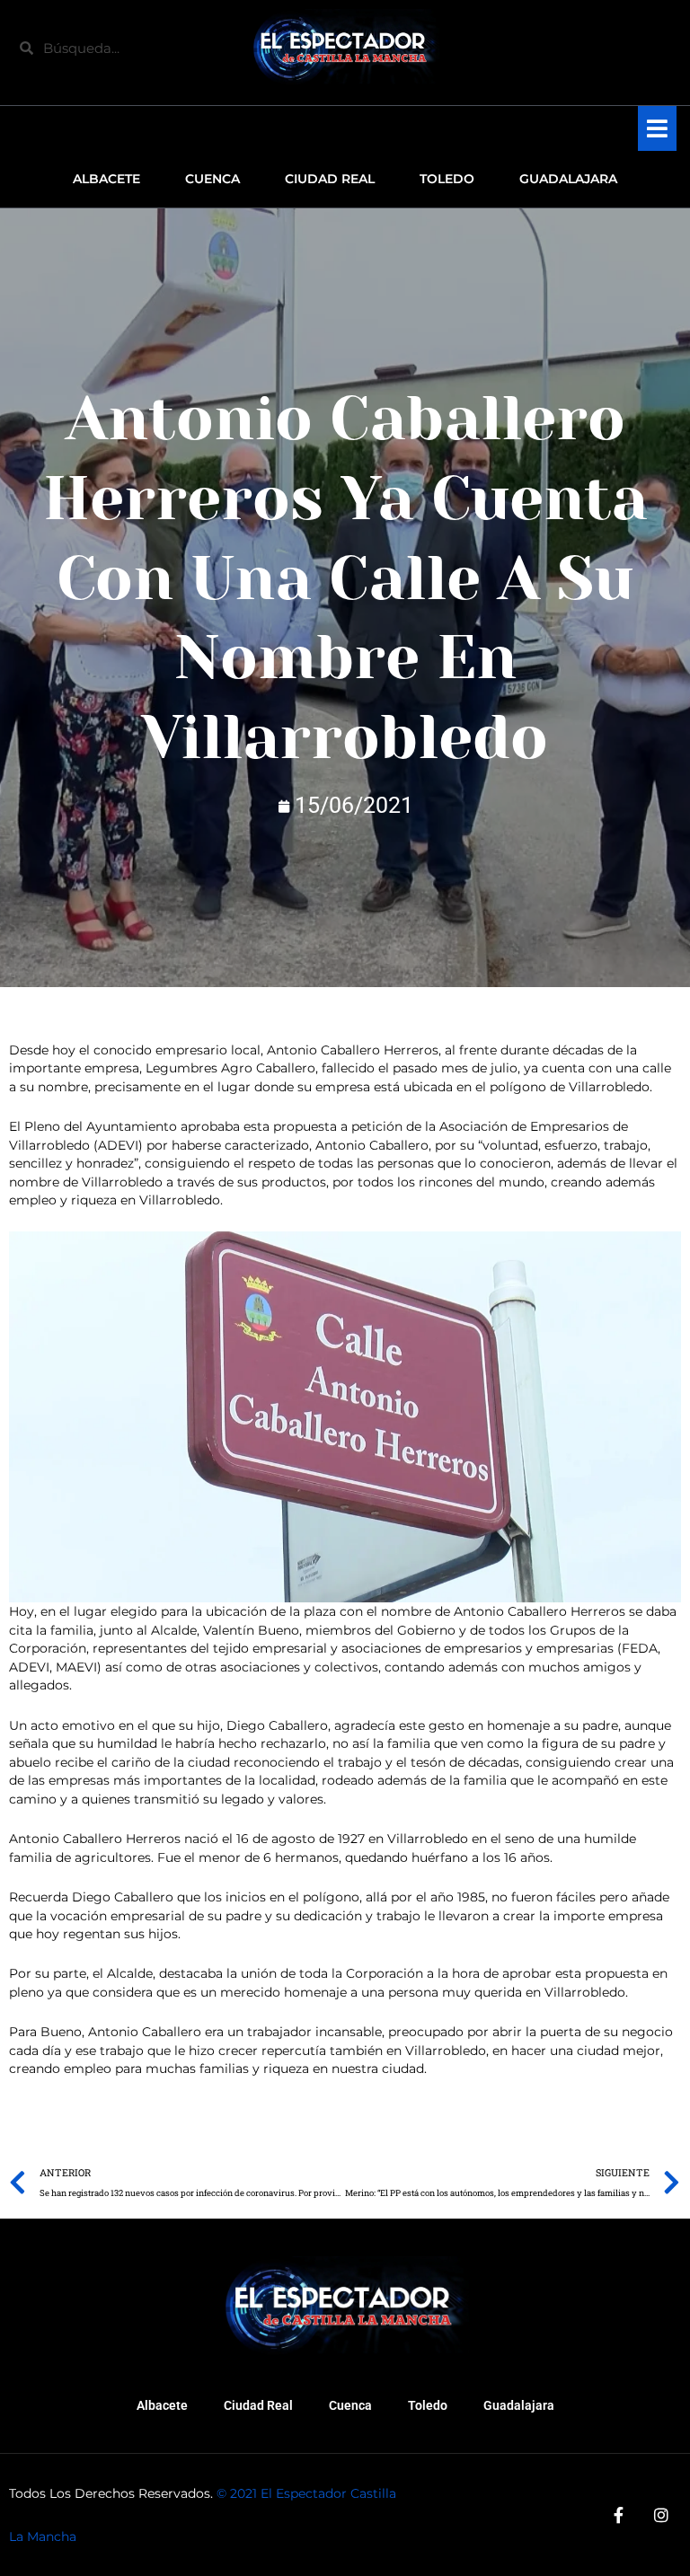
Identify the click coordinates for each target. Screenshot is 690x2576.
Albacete (162, 2405)
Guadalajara (519, 2405)
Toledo (428, 2405)
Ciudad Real (258, 2405)
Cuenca (350, 2405)
